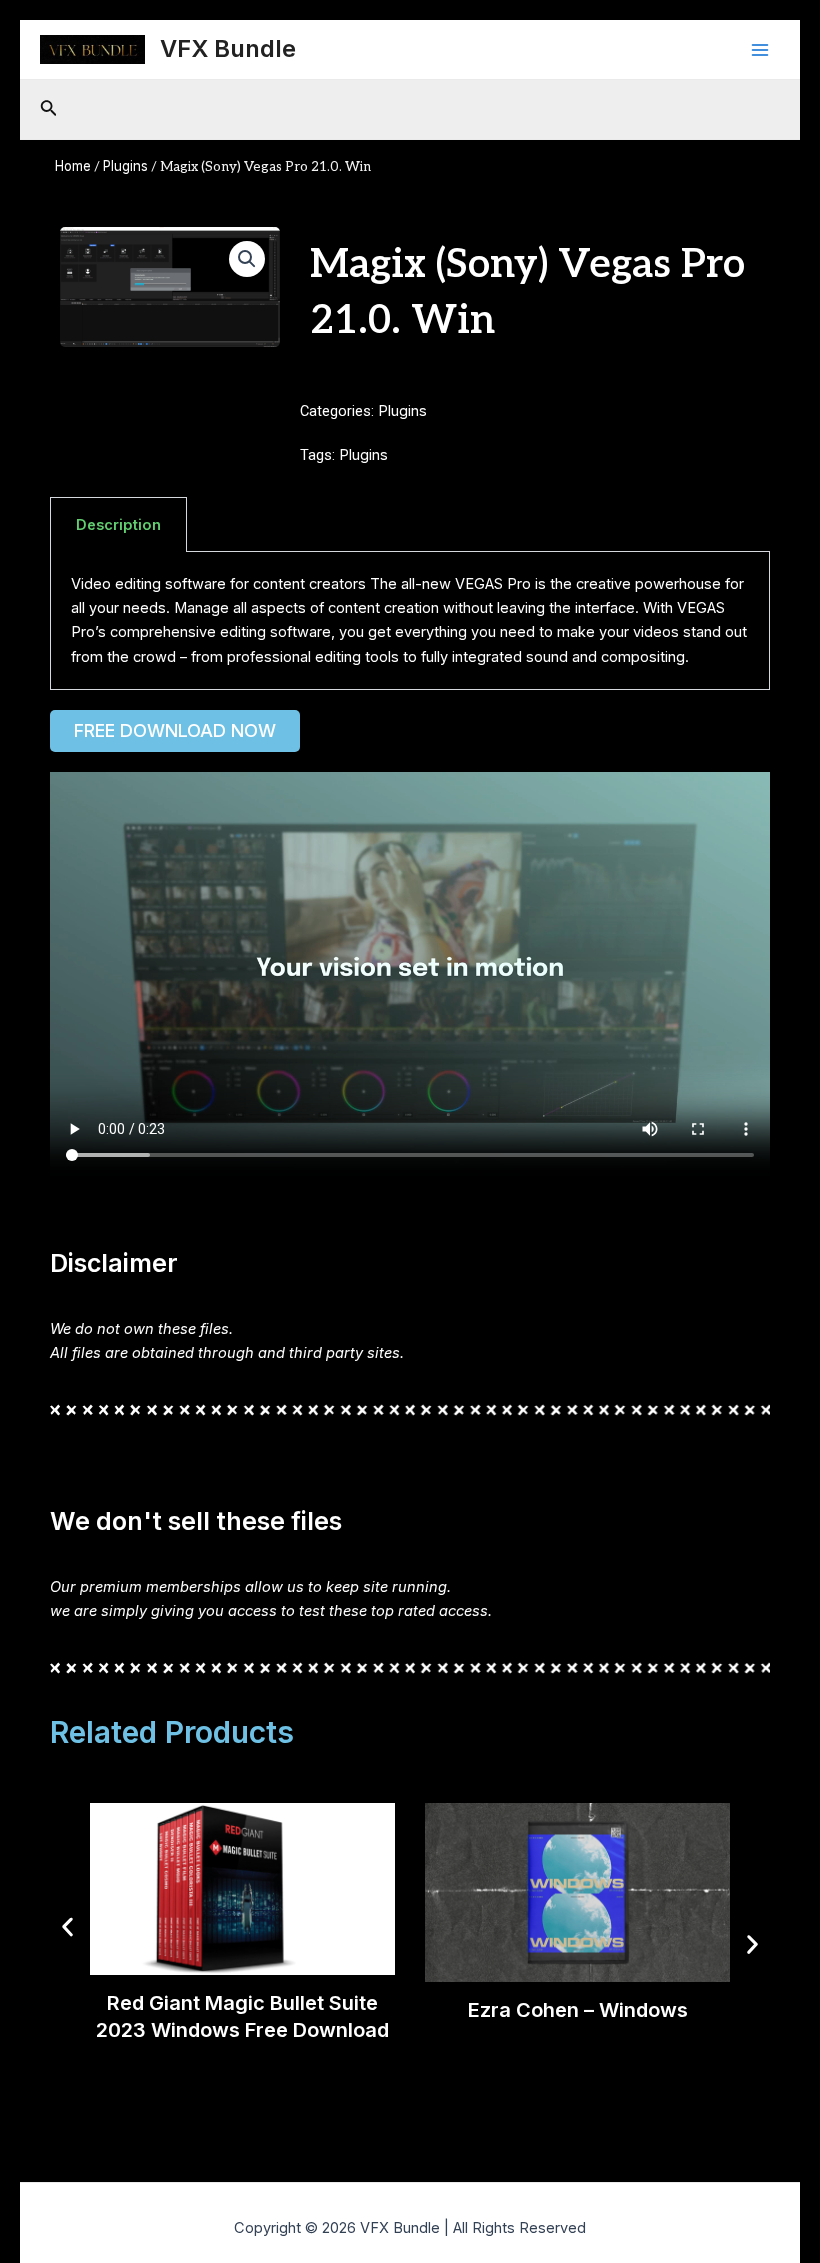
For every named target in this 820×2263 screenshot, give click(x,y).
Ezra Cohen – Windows (578, 2010)
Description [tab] (118, 525)
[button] (247, 259)
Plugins (125, 166)
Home (73, 166)
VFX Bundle (228, 48)
